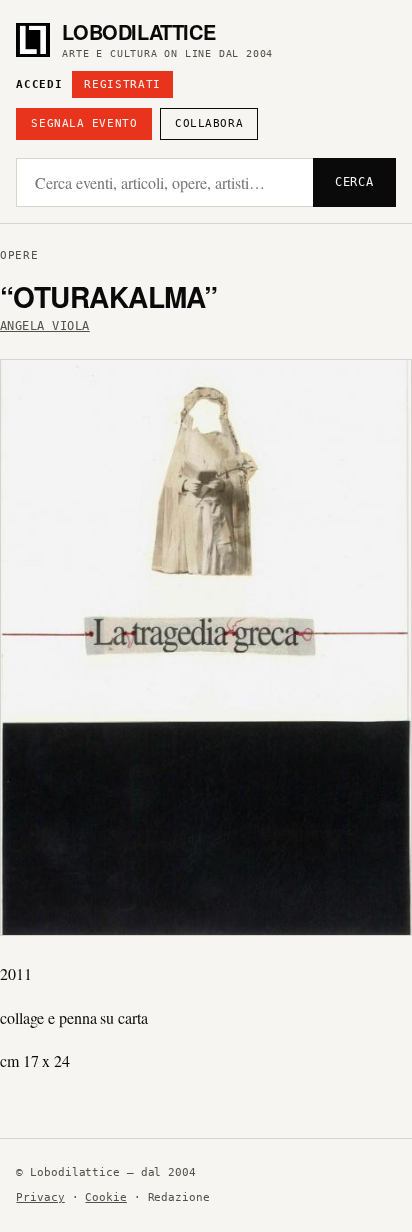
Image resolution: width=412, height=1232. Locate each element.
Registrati (122, 84)
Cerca (354, 182)
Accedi (39, 84)
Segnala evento (84, 123)
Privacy (40, 1197)
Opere (19, 255)
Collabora (209, 123)
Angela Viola (45, 326)
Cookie (105, 1197)
